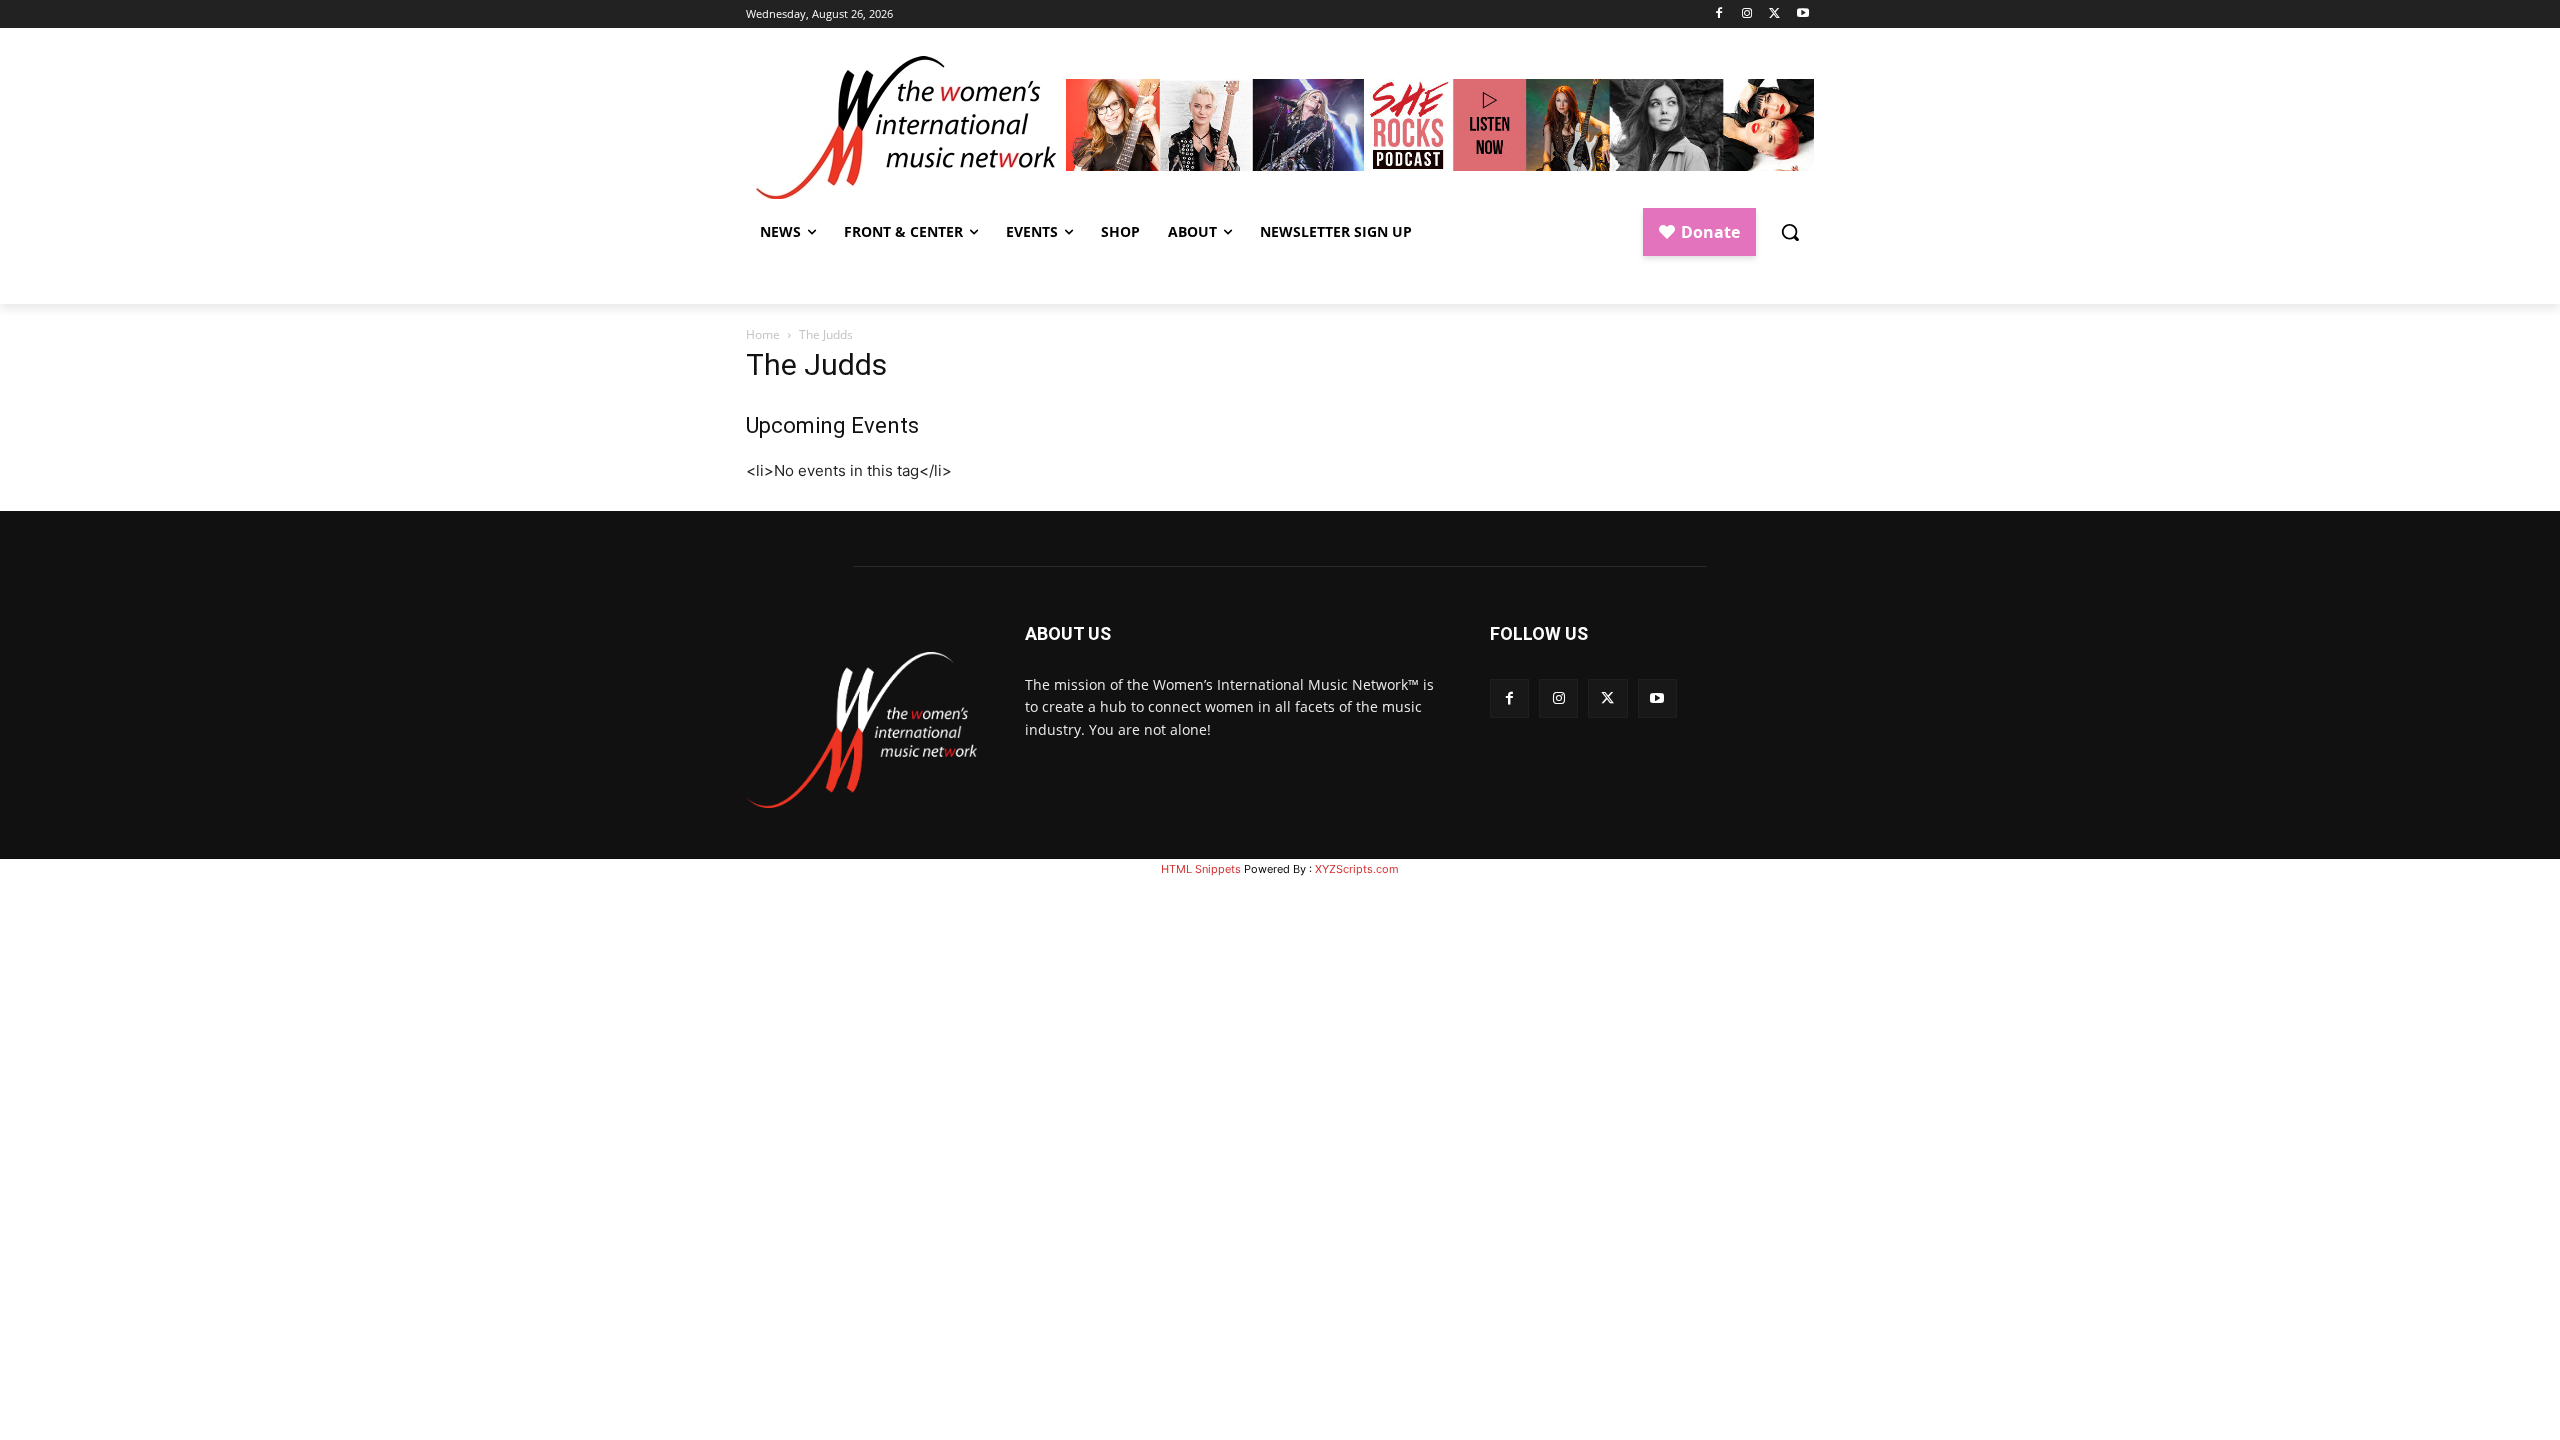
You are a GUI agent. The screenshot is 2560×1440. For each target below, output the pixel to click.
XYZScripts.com (1357, 869)
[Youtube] (1802, 14)
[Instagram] (1747, 14)
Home (763, 334)
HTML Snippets (1201, 869)
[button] (1790, 232)
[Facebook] (1719, 14)
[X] (1774, 14)
